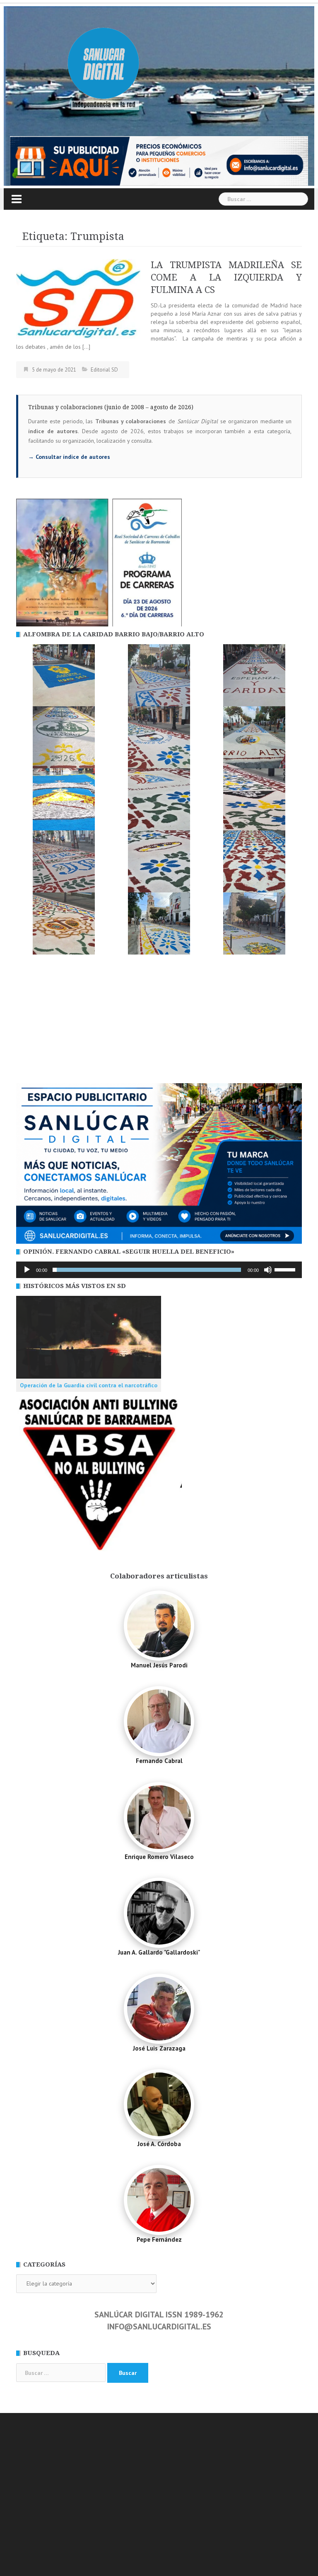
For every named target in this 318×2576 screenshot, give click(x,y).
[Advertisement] (159, 1021)
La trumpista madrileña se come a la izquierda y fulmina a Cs (226, 277)
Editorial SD (104, 370)
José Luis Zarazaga (159, 2048)
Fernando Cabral (159, 1761)
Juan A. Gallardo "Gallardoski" (159, 1952)
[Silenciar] (268, 1270)
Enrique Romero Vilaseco (159, 1857)
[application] (159, 1270)
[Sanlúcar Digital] (104, 65)
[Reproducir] (27, 1270)
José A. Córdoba (159, 2144)
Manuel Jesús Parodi (159, 1665)
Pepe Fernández (159, 2239)
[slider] (286, 1269)
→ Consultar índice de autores (69, 457)
